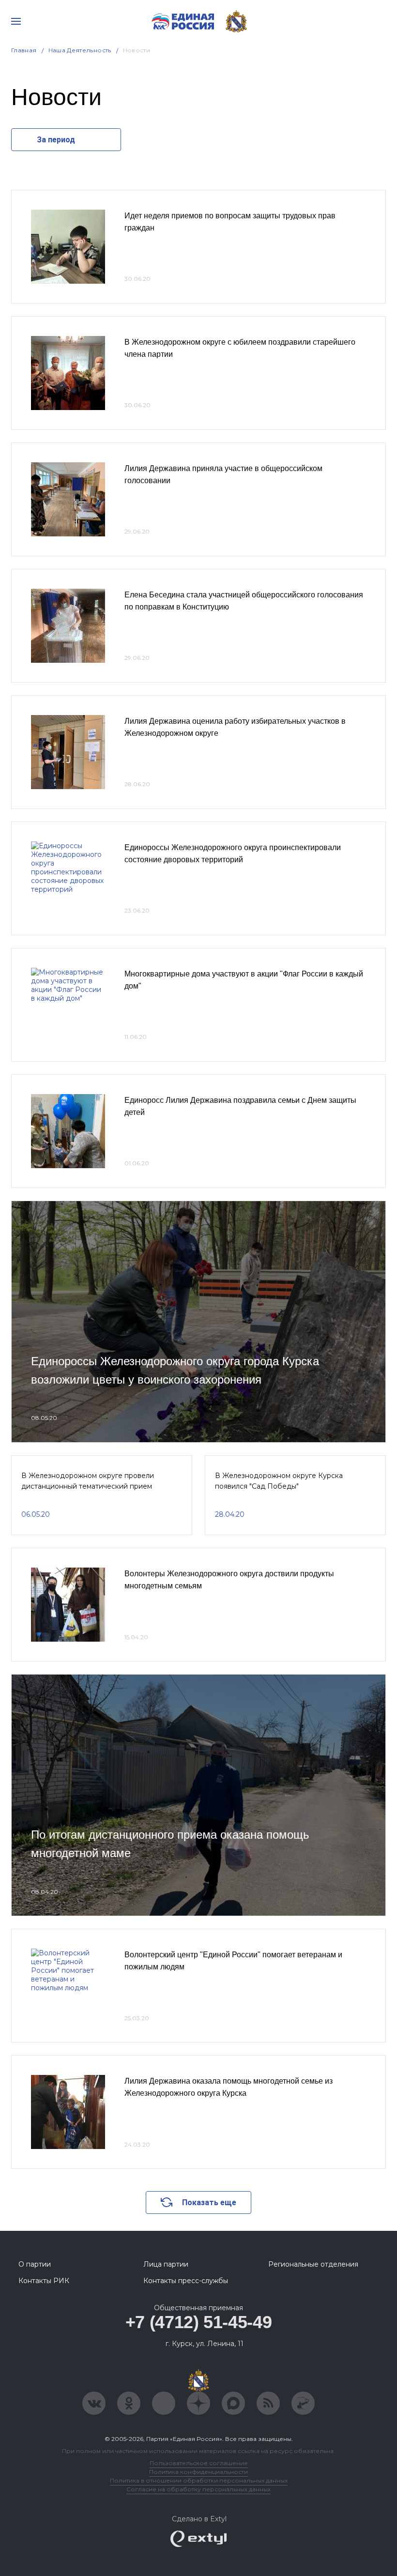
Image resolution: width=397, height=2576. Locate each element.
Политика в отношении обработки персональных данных (199, 2480)
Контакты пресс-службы (186, 2281)
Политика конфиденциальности (198, 2472)
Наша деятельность (80, 50)
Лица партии (166, 2264)
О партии (35, 2264)
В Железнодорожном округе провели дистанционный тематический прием (88, 1481)
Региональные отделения (313, 2264)
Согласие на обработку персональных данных (198, 2489)
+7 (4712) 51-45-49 (199, 2322)
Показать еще (209, 2203)
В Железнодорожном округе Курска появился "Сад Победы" (279, 1481)
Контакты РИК (44, 2281)
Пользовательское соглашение (199, 2463)
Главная (24, 50)
